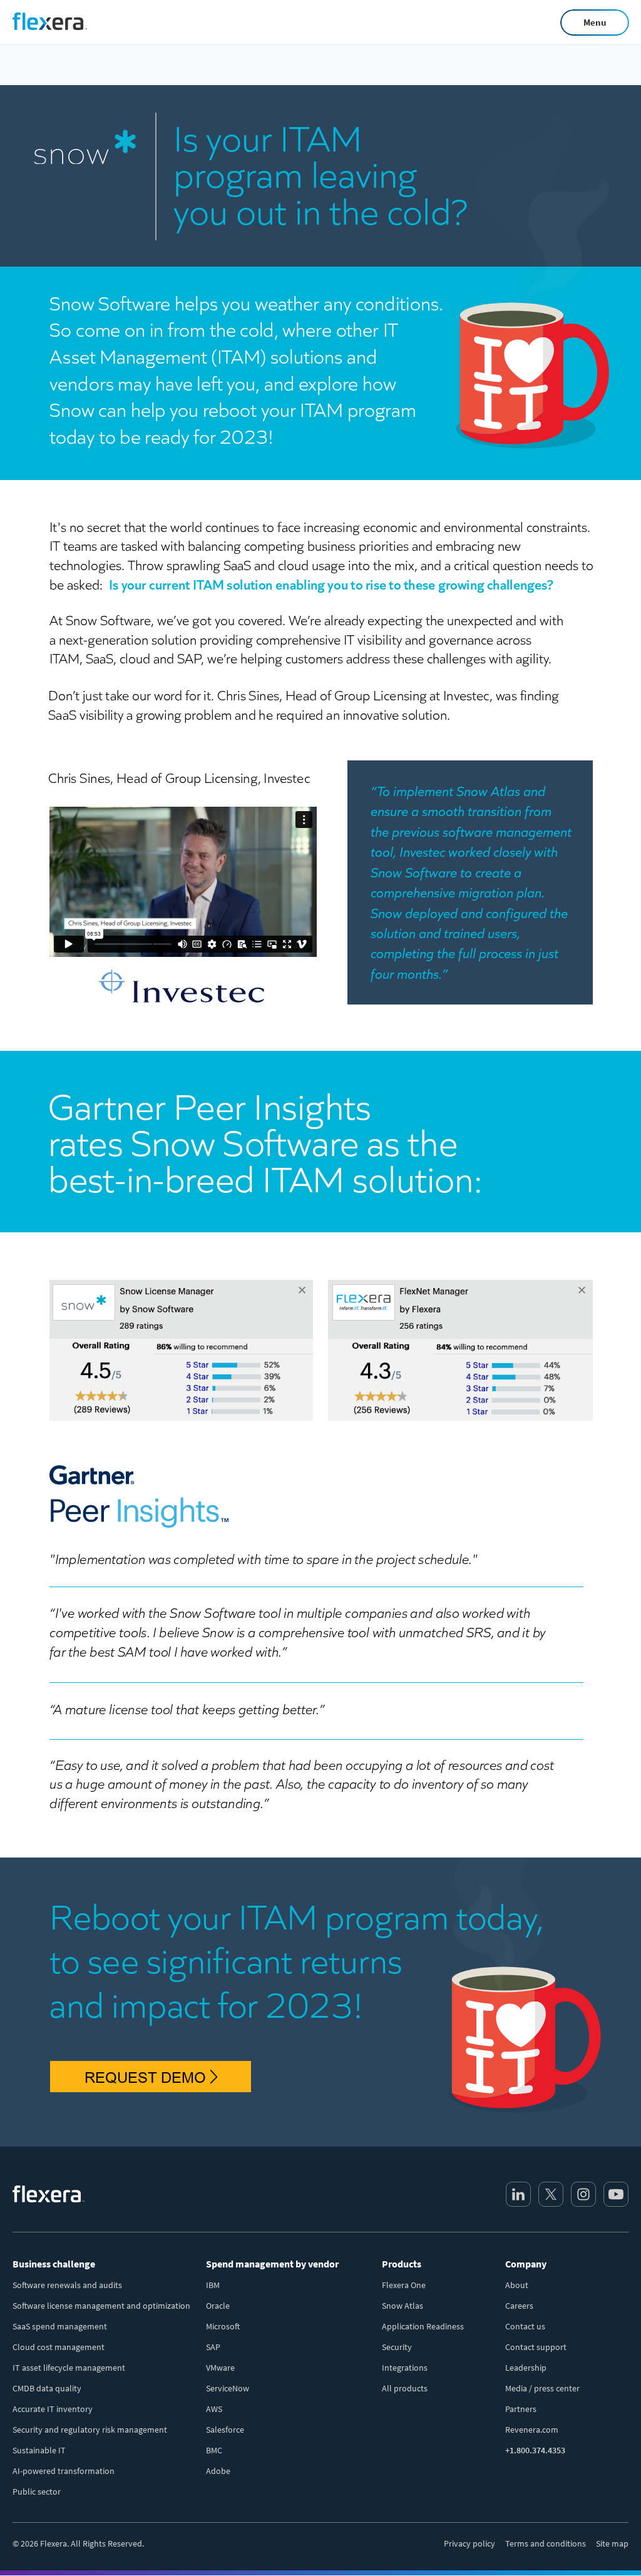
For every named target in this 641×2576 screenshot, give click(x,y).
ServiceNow (228, 2388)
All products (405, 2388)
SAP (213, 2347)
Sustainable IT (39, 2450)
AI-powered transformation (64, 2471)
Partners (521, 2409)
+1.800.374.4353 (535, 2450)
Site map (612, 2543)
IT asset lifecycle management (69, 2368)
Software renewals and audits (67, 2285)
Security (397, 2347)
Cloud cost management (59, 2347)
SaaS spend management (60, 2326)
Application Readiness (423, 2326)
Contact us (525, 2326)
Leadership (526, 2368)
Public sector (37, 2492)
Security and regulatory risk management (90, 2430)
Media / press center (542, 2388)
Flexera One (404, 2285)
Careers (519, 2306)
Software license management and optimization (101, 2306)
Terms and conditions (546, 2543)
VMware (220, 2368)
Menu (595, 22)
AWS (214, 2409)
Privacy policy (469, 2543)
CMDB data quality (47, 2388)
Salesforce (225, 2430)
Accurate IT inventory (53, 2409)
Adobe (218, 2471)
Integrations (405, 2368)
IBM (213, 2285)
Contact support (536, 2347)
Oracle (218, 2306)
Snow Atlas (403, 2306)
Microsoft (223, 2326)
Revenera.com (532, 2430)
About (517, 2285)
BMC (214, 2450)
